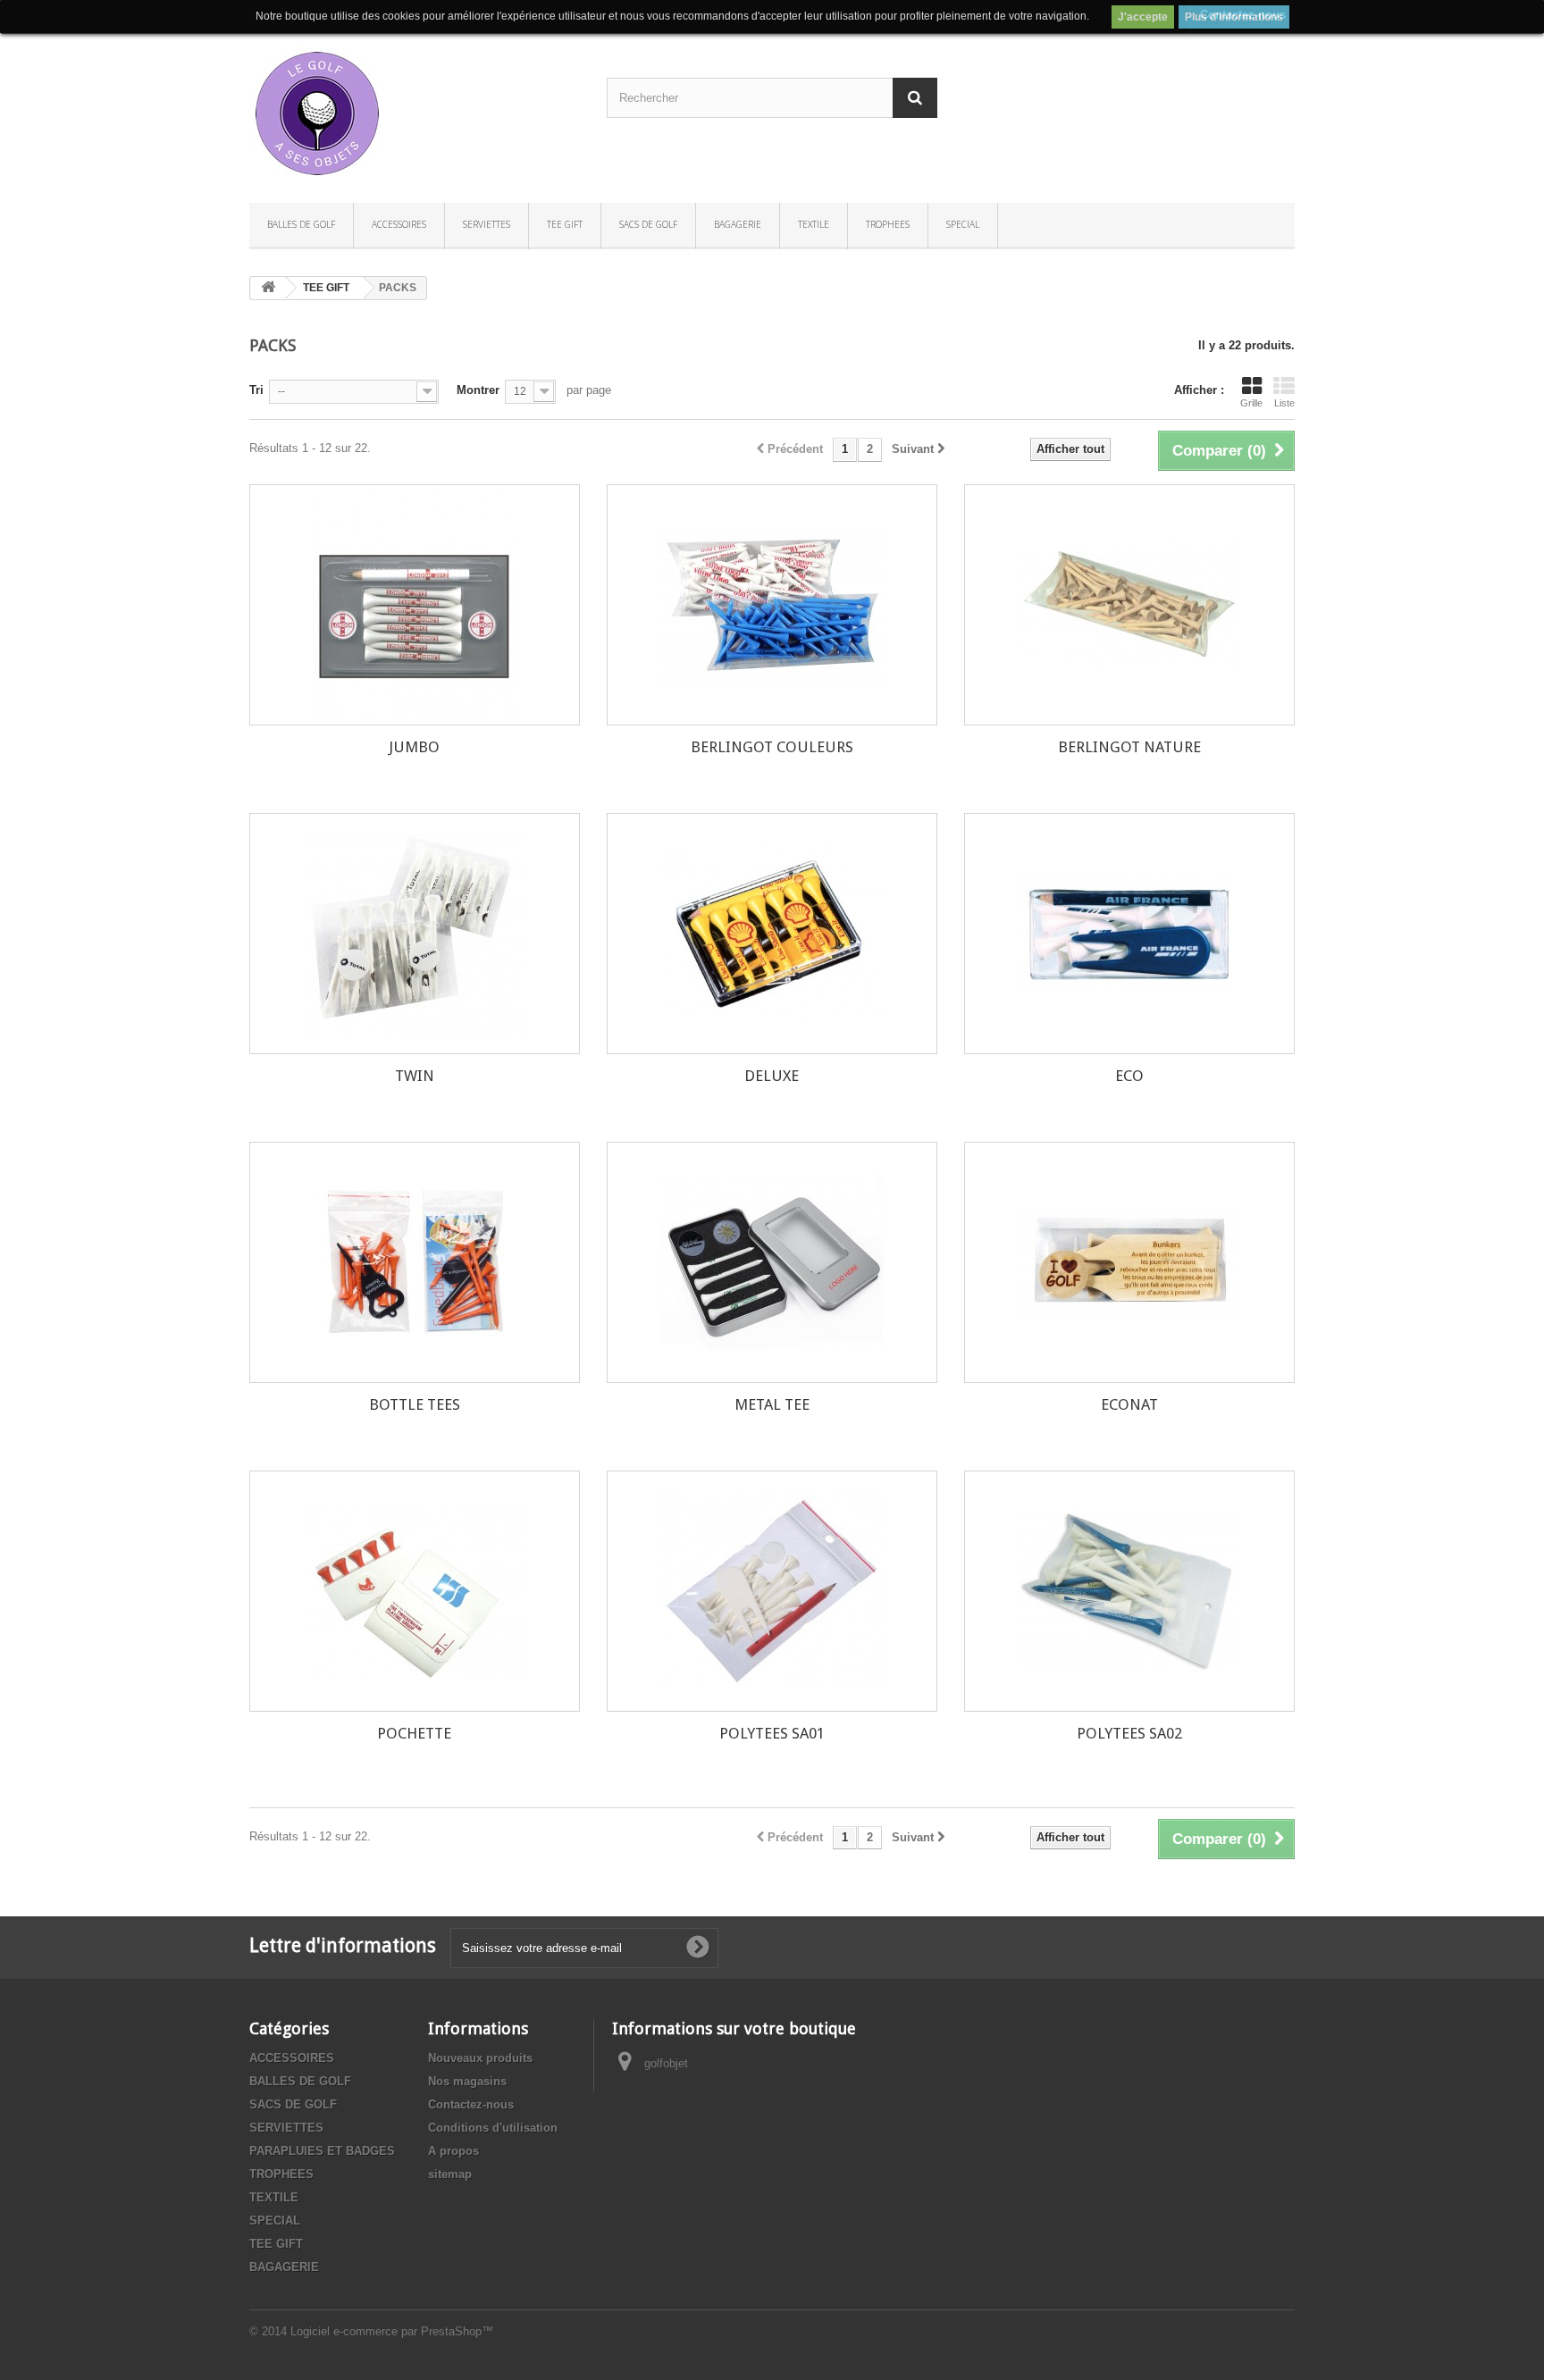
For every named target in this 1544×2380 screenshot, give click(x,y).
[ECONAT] (1129, 1262)
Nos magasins (467, 2081)
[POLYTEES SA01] (772, 1591)
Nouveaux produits (480, 2058)
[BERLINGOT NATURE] (1129, 605)
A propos (453, 2151)
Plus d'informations (1234, 17)
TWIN (415, 1076)
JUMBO (414, 747)
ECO (1129, 1076)
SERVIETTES (487, 224)
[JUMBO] (415, 605)
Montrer (478, 390)
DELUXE (772, 1076)
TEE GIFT (565, 224)
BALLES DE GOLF (301, 224)
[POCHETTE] (415, 1591)
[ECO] (1129, 934)
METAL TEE (772, 1404)
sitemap (450, 2174)
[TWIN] (415, 934)
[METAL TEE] (772, 1262)
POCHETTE (414, 1733)
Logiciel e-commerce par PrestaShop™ (392, 2331)
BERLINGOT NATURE (1129, 747)
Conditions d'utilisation (493, 2128)
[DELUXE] (772, 934)
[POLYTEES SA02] (1129, 1591)
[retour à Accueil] (268, 288)
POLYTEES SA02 (1129, 1733)
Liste (1284, 403)
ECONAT (1129, 1404)
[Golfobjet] (415, 113)
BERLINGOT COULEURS (772, 747)
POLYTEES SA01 (772, 1733)
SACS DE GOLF (648, 224)
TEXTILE (814, 224)
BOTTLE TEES (415, 1404)
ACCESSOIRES (399, 224)
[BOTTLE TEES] (415, 1262)
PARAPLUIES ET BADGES (322, 2151)
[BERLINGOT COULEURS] (772, 605)
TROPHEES (888, 224)
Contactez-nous (471, 2104)
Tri (256, 390)
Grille (1251, 403)
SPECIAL (963, 224)
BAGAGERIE (738, 224)
